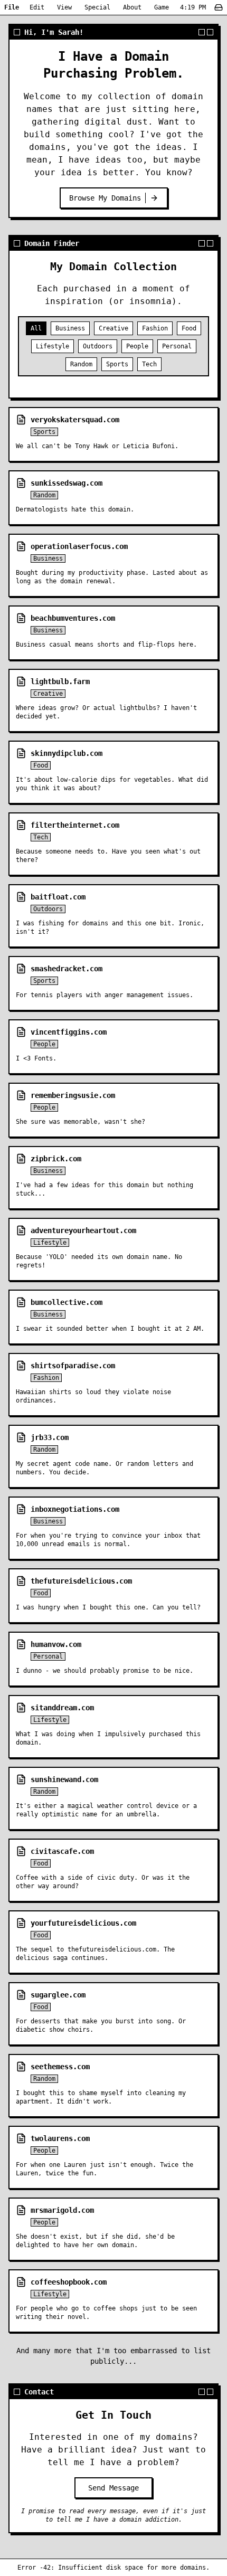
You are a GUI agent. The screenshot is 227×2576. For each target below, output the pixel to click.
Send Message (113, 2488)
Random (81, 364)
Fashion (155, 328)
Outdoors (98, 346)
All (36, 328)
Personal (177, 346)
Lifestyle (53, 346)
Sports (117, 364)
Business (70, 328)
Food (189, 328)
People (137, 346)
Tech (149, 364)
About (132, 7)
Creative (113, 328)
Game (162, 7)
